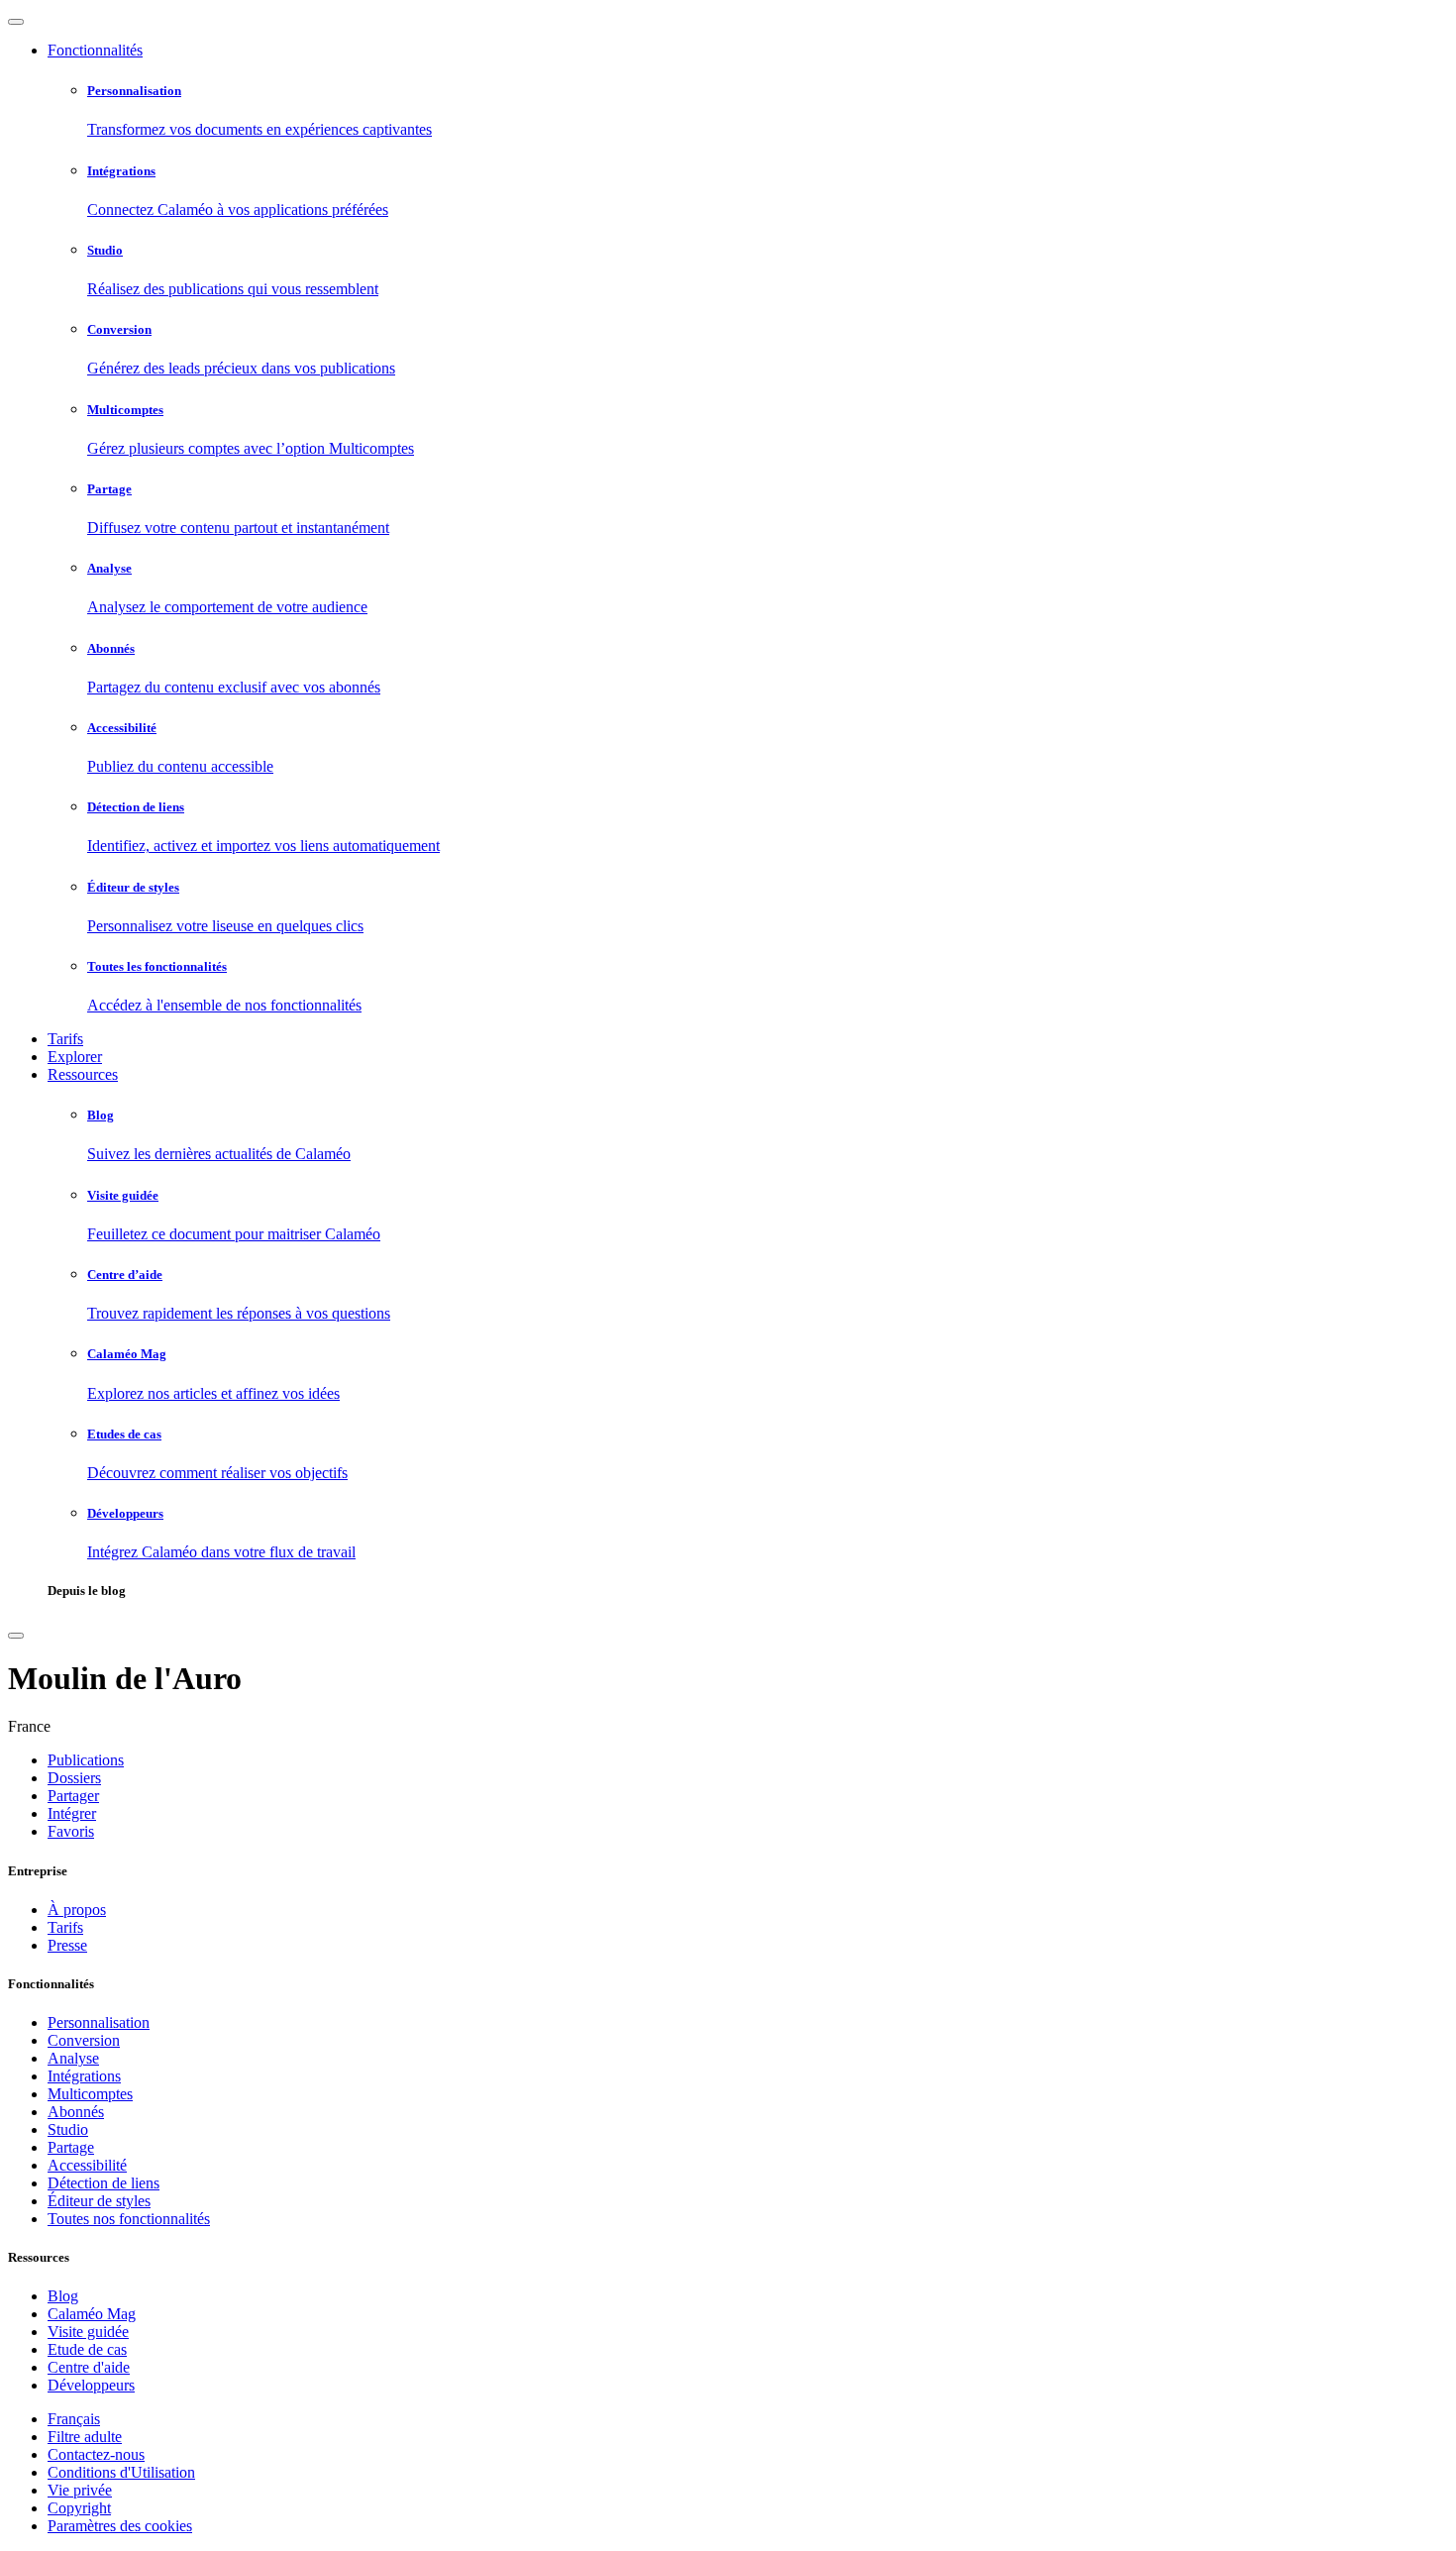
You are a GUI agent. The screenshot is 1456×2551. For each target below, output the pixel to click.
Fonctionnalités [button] (95, 50)
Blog (63, 2296)
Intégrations (84, 2076)
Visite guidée (88, 2332)
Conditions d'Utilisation (121, 2472)
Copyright (79, 2508)
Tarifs (65, 1039)
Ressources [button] (83, 1074)
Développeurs (91, 2385)
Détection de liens (104, 2183)
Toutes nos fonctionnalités (129, 2219)
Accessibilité (87, 2165)
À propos (77, 1910)
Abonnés (76, 2112)
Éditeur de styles (99, 2201)
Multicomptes (90, 2094)
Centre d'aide (89, 2367)
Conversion (84, 2040)
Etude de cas (87, 2349)
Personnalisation (99, 2022)
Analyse (73, 2058)
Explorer (75, 1057)
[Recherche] (16, 1636)
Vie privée (80, 2490)
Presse (67, 1945)
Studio (68, 2129)
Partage (71, 2147)
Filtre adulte (85, 2437)
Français (74, 2419)
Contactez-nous (96, 2454)
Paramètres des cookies (120, 2526)
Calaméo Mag (92, 2314)
